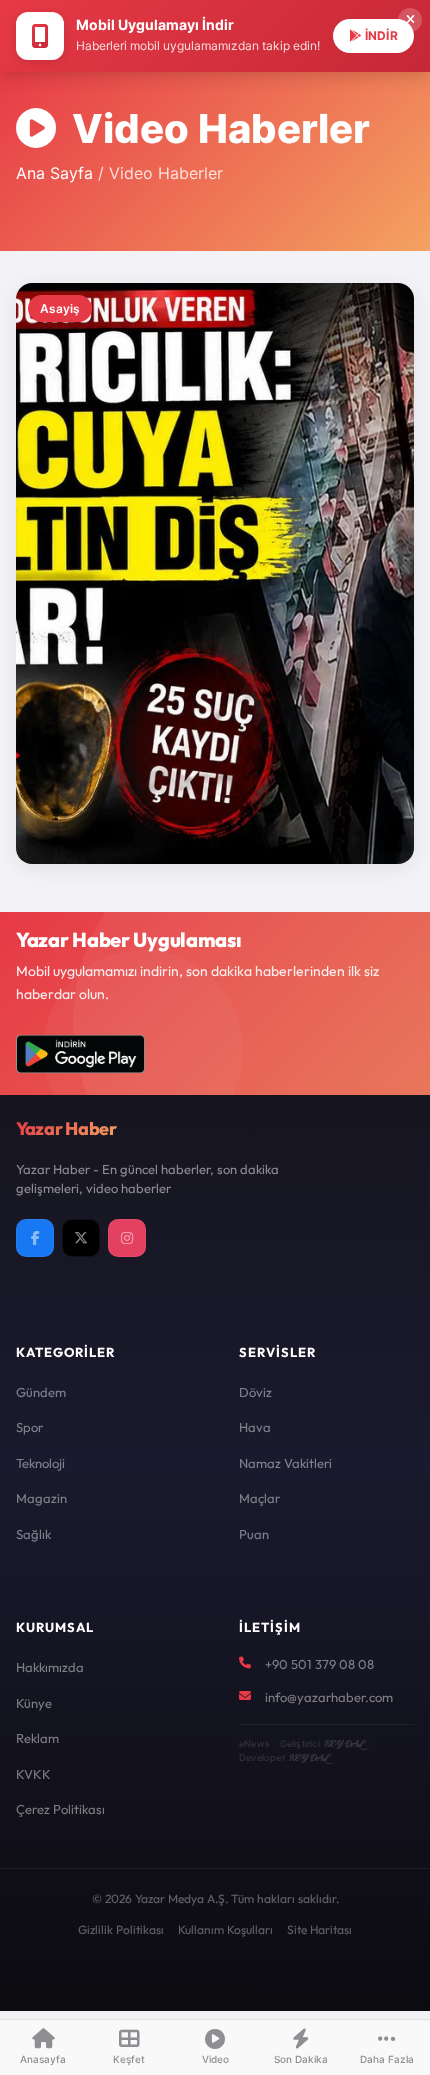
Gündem (41, 1392)
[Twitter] (81, 1238)
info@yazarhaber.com (329, 1697)
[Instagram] (127, 1238)
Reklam (37, 1738)
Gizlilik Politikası (121, 1929)
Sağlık (33, 1534)
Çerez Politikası (60, 1809)
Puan (254, 1534)
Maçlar (259, 1498)
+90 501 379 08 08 (319, 1664)
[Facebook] (35, 1238)
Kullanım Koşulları (225, 1929)
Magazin (41, 1498)
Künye (34, 1703)
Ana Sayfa (54, 173)
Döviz (255, 1392)
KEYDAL (343, 1743)
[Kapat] (410, 20)
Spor (29, 1427)
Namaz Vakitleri (285, 1463)
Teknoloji (40, 1463)
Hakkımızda (50, 1667)
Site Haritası (319, 1929)
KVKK (33, 1774)
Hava (255, 1427)
